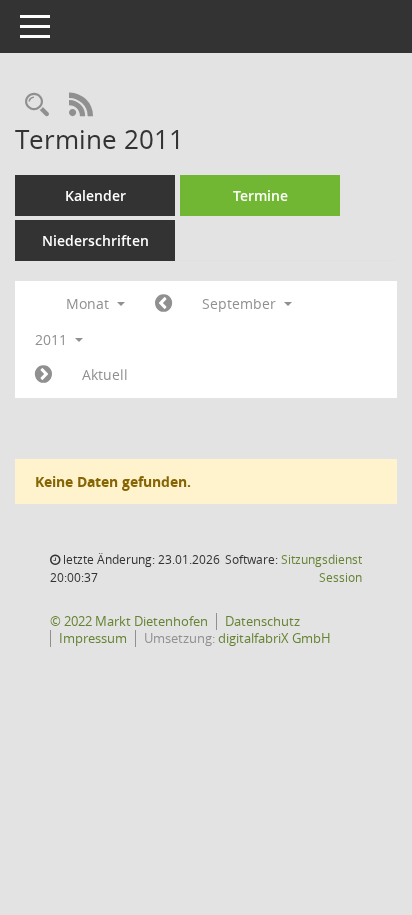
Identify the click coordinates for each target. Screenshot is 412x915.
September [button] (241, 303)
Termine (260, 195)
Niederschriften (95, 240)
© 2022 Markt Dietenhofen (129, 621)
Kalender (95, 195)
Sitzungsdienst (321, 568)
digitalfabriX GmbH (274, 638)
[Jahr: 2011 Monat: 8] (163, 304)
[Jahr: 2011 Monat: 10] (43, 375)
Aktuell (105, 374)
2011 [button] (53, 339)
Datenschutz (262, 621)
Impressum (93, 638)
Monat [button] (89, 303)
